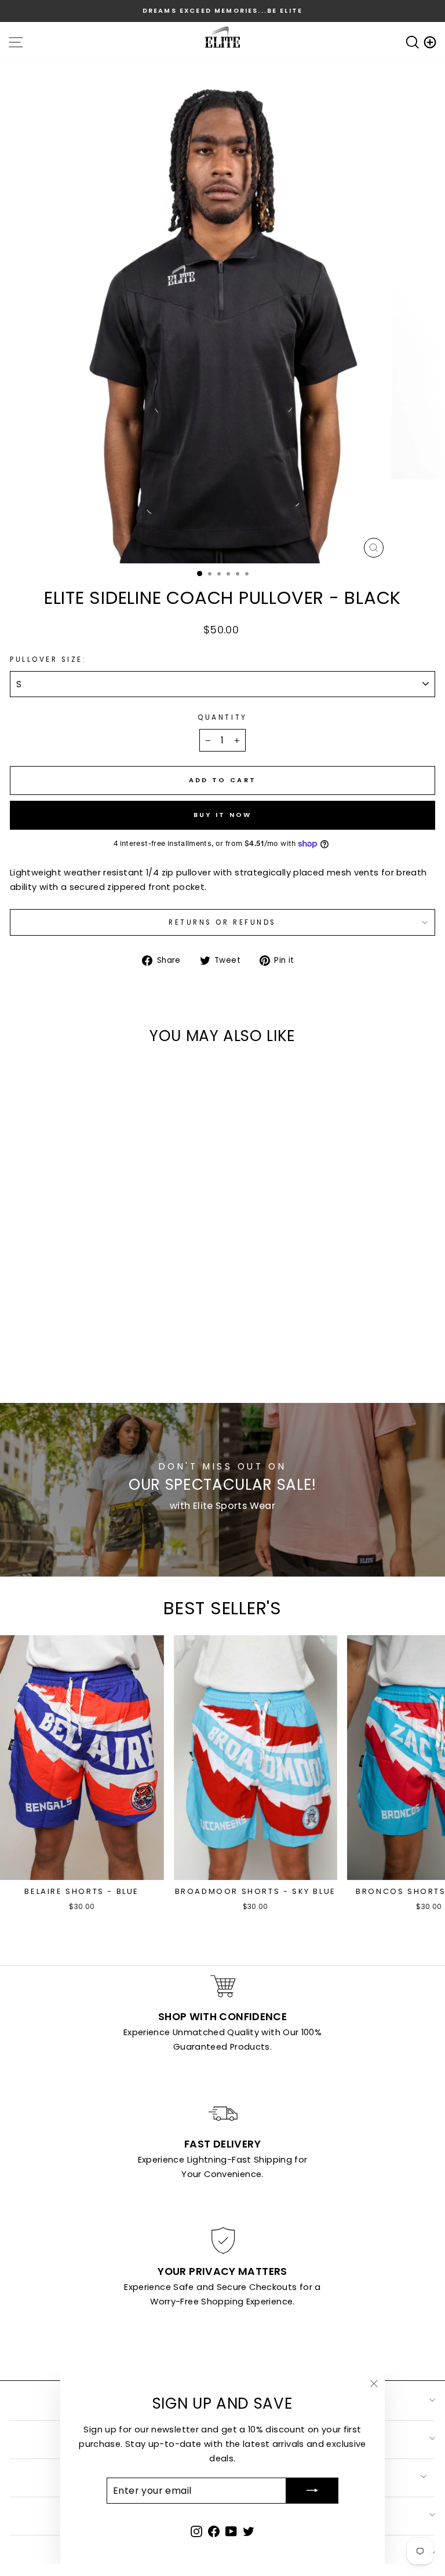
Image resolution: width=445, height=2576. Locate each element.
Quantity (222, 717)
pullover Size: (48, 659)
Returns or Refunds (222, 922)
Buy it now (223, 815)
